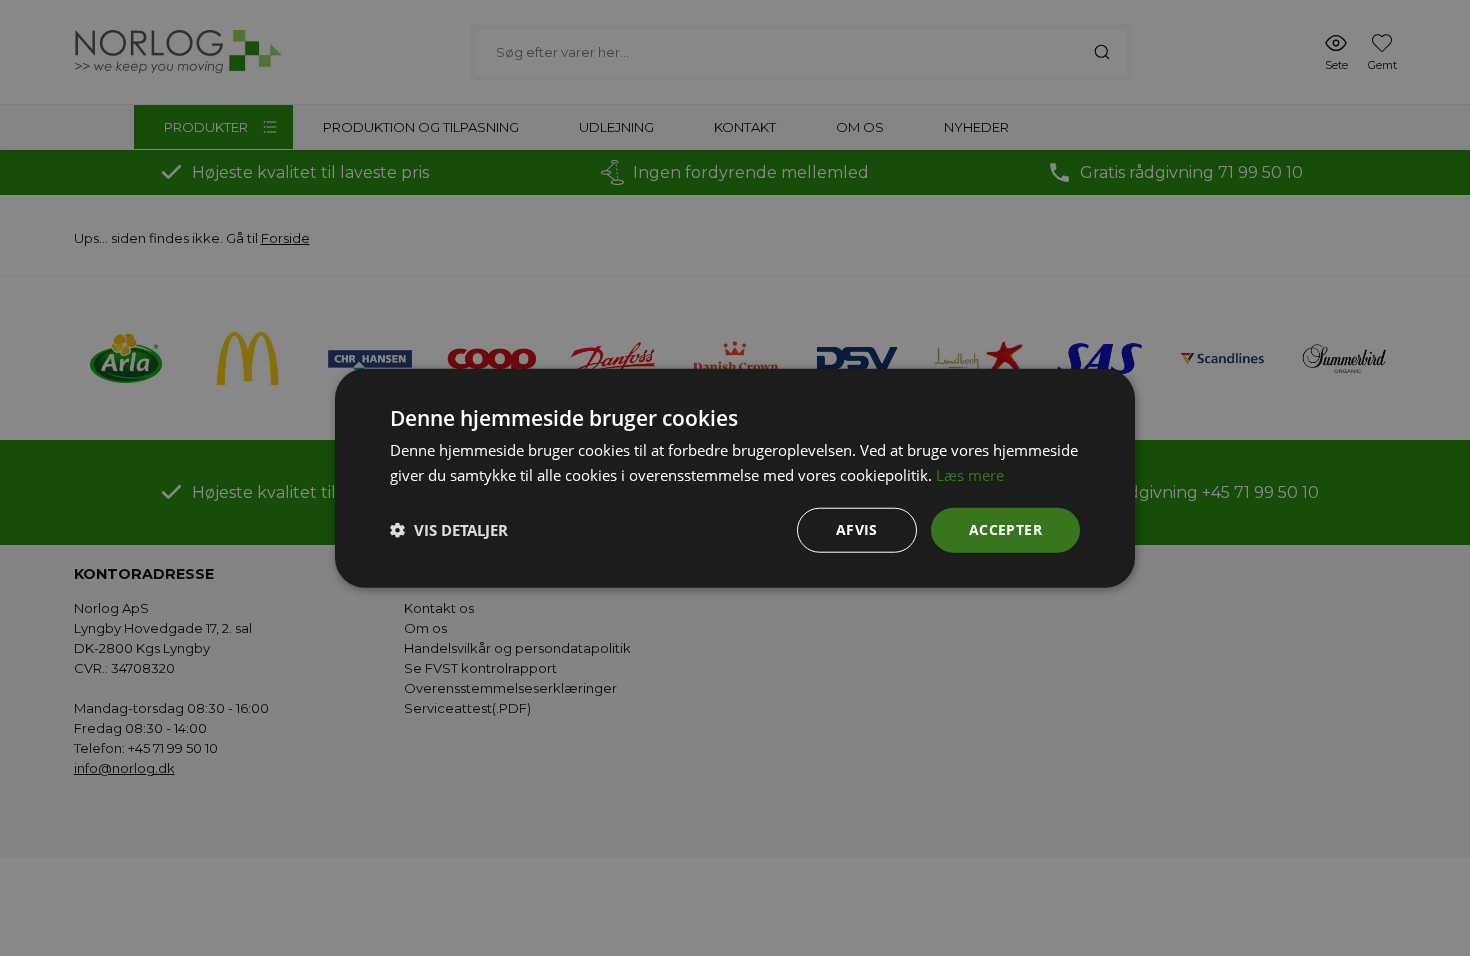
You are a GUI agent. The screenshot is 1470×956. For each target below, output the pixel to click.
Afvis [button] (857, 529)
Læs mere (970, 475)
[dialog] (735, 478)
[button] (449, 530)
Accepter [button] (1005, 529)
